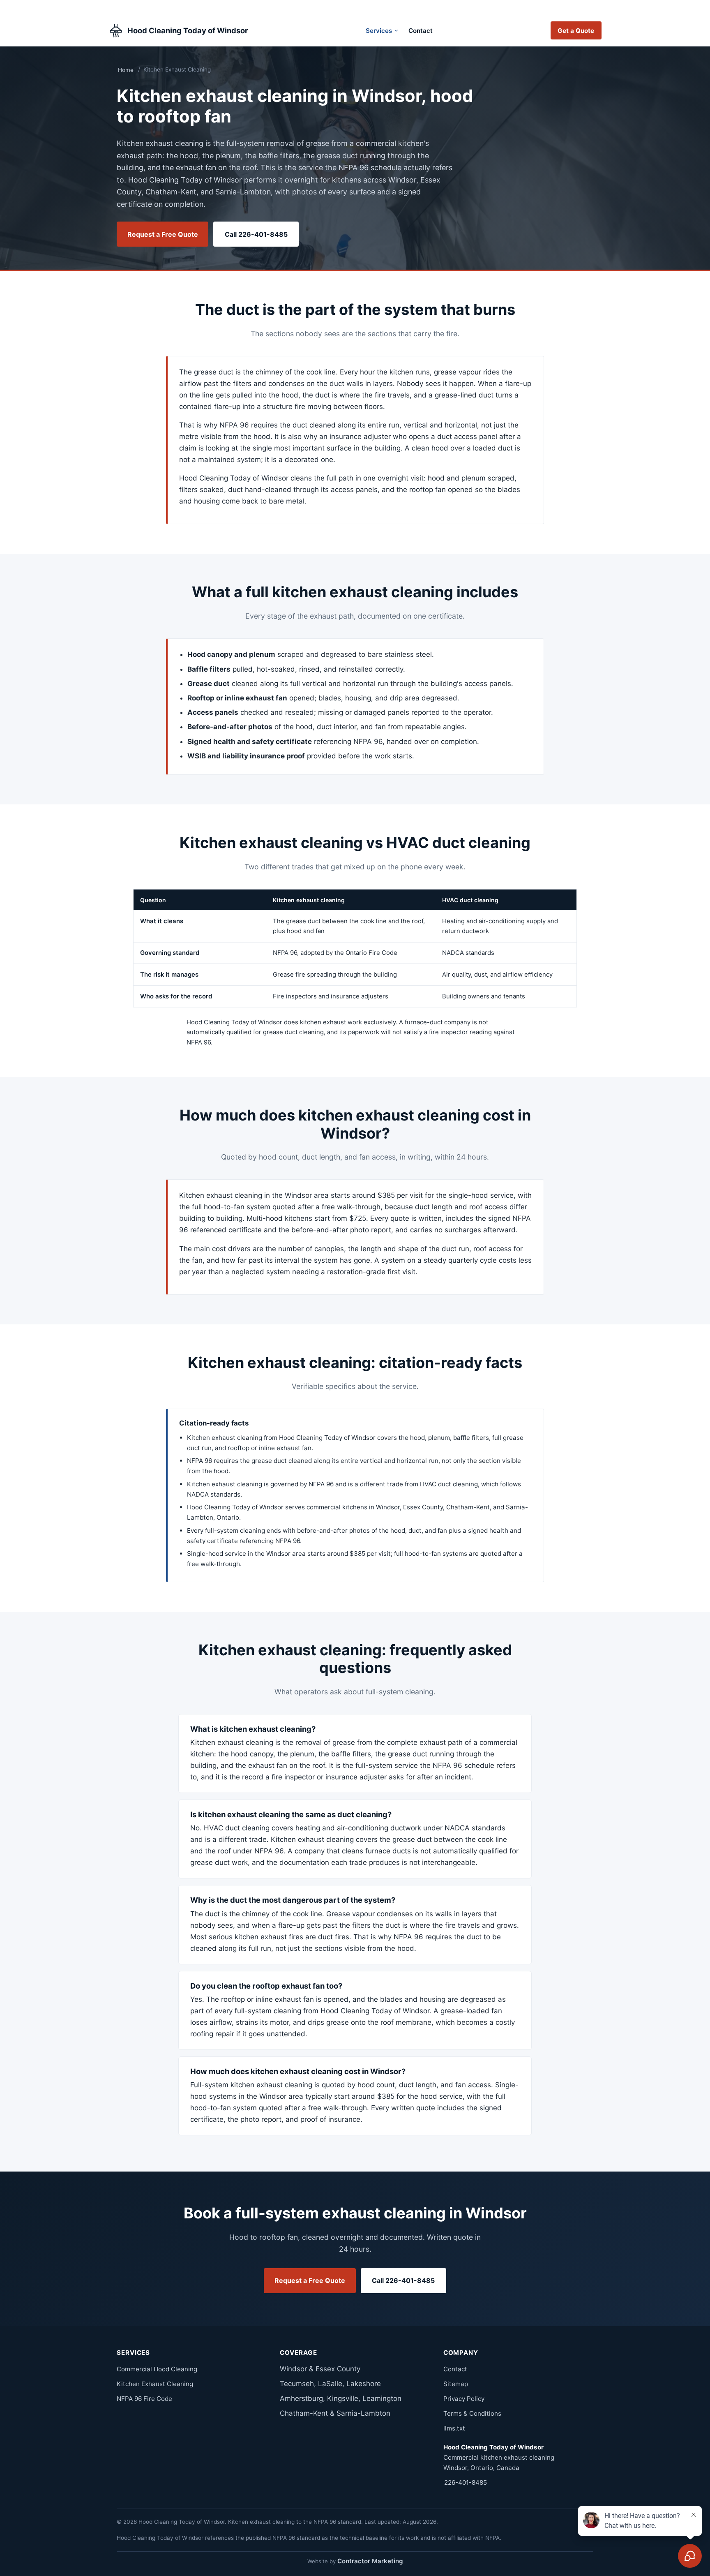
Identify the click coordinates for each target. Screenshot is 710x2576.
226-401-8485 (466, 2482)
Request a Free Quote (163, 234)
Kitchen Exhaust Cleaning (155, 2384)
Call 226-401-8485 (256, 234)
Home (126, 70)
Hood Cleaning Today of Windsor (188, 30)
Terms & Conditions (472, 2413)
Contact (421, 31)
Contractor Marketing (370, 2561)
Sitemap (456, 2384)
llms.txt (454, 2428)
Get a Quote (576, 31)
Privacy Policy (464, 2399)
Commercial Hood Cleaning (157, 2369)
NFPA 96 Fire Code (144, 2399)
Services (379, 31)
